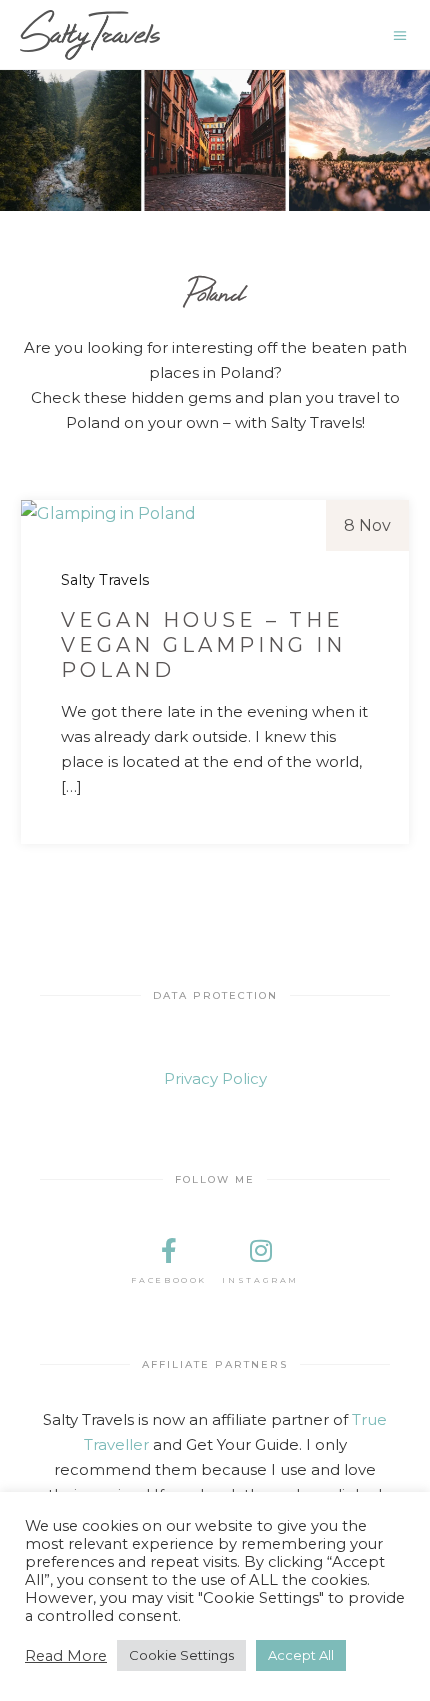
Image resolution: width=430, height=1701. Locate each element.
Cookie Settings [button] (181, 1655)
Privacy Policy (215, 1078)
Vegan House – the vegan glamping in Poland (203, 645)
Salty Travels (105, 580)
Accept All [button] (301, 1655)
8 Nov (367, 525)
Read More (66, 1656)
